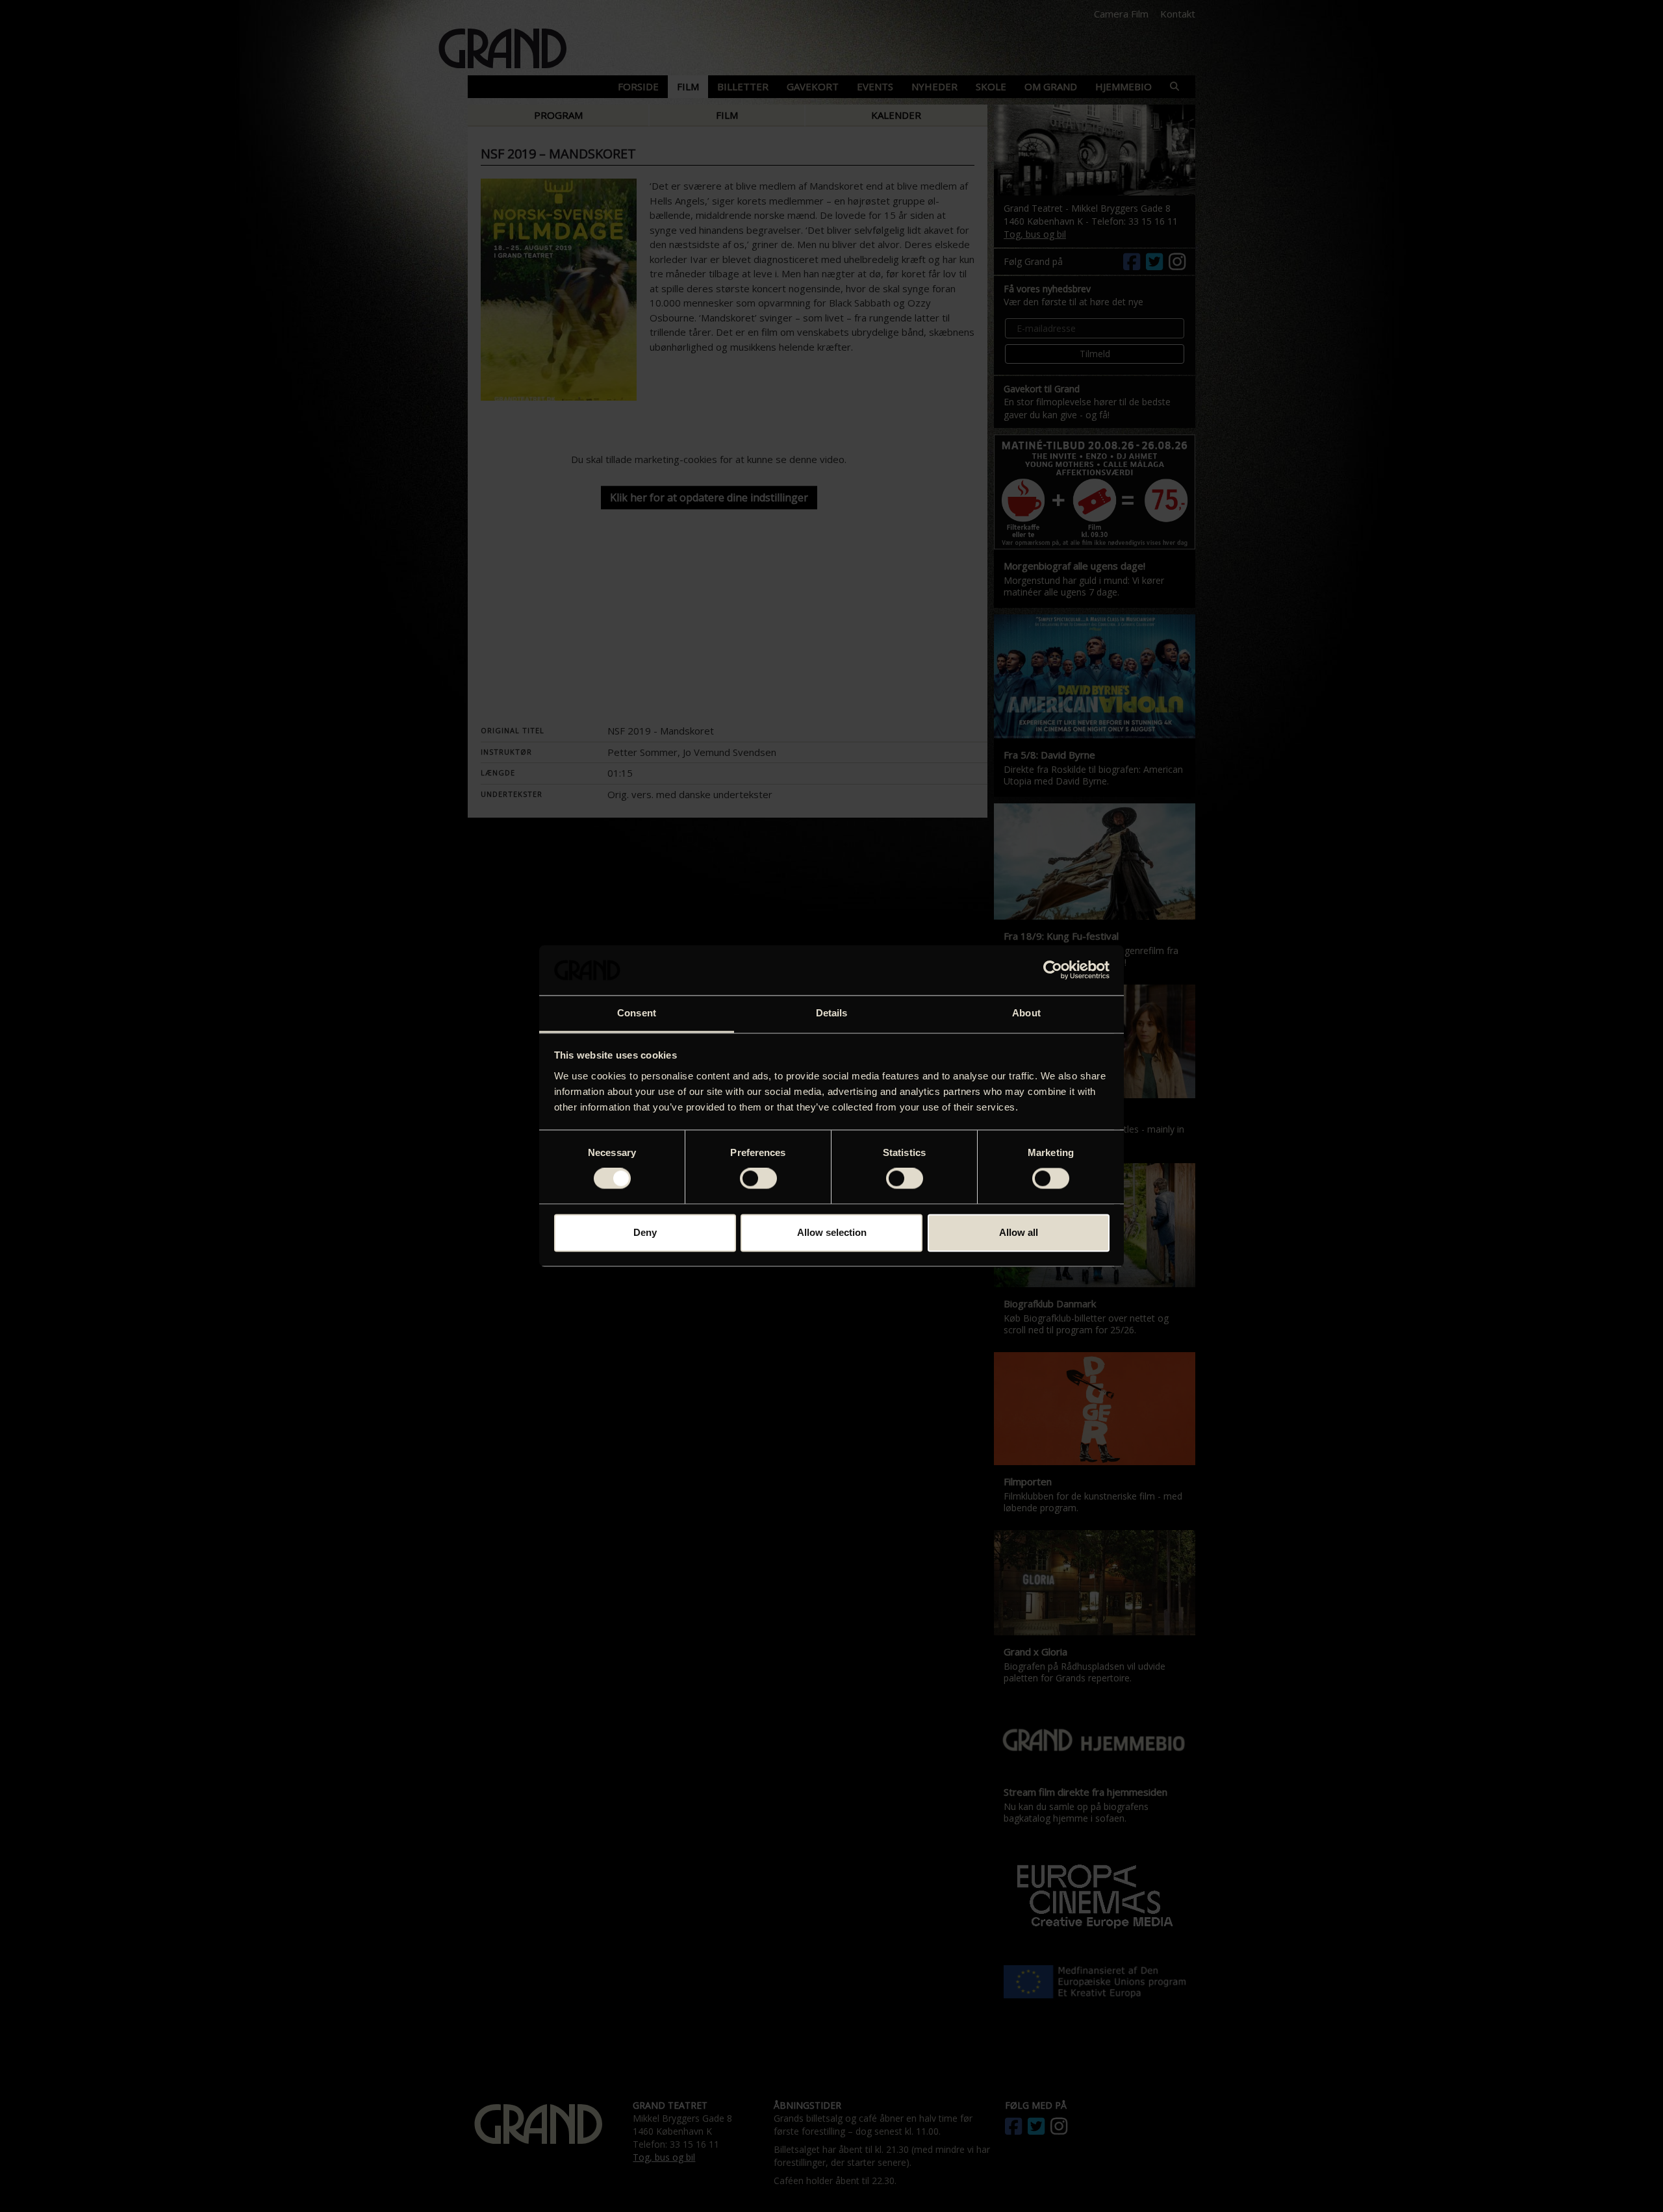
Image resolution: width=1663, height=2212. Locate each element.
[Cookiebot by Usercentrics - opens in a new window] (1053, 970)
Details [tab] (832, 1013)
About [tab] (1026, 1013)
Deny (645, 1232)
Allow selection (832, 1232)
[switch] (758, 1179)
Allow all (1019, 1232)
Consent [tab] (637, 1013)
